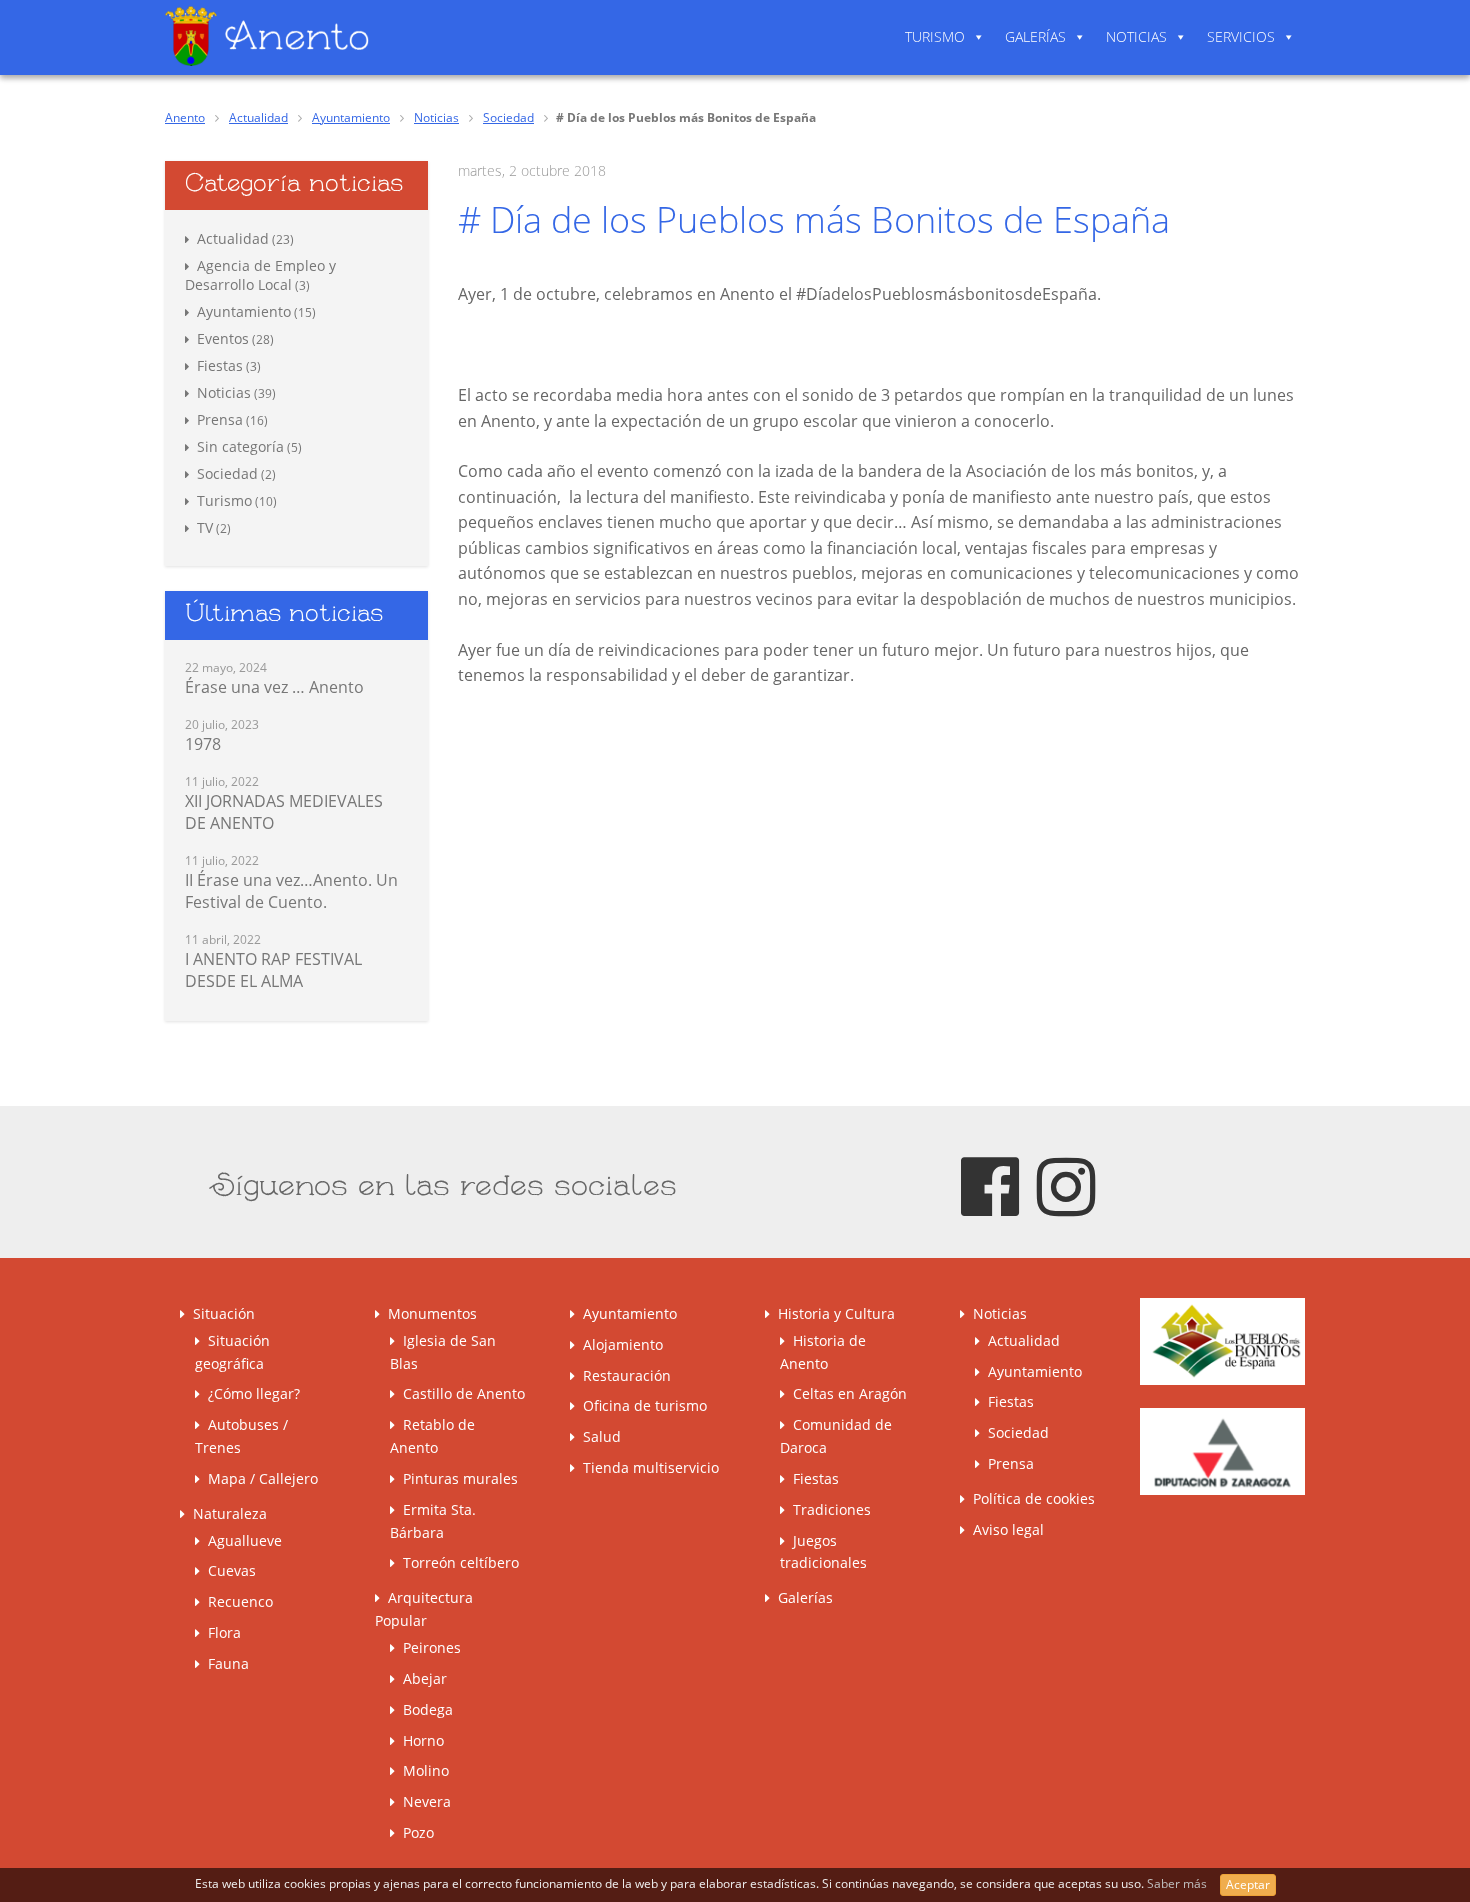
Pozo (418, 1832)
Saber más (1178, 1883)
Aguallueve (245, 1540)
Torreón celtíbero (461, 1562)
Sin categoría (240, 446)
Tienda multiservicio (651, 1467)
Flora (224, 1632)
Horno (423, 1740)
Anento (185, 117)
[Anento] (267, 35)
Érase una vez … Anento (274, 687)
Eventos (223, 338)
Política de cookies (1034, 1498)
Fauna (228, 1663)
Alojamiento (623, 1344)
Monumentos (432, 1313)
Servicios (1241, 36)
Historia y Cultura (836, 1313)
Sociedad (508, 117)
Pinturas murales (460, 1478)
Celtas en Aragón (850, 1393)
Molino (426, 1770)
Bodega (428, 1709)
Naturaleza (230, 1513)
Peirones (432, 1647)
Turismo (935, 36)
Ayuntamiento (351, 117)
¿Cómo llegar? (254, 1393)
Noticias (1136, 36)
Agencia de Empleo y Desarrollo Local (260, 275)
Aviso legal (1008, 1529)
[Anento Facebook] (990, 1184)
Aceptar (1248, 1884)
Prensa (220, 419)
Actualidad (258, 117)
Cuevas (232, 1570)
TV (205, 527)
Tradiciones (832, 1509)
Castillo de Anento (464, 1393)
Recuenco (240, 1601)
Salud (602, 1436)
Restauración (627, 1375)
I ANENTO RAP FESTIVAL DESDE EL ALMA (273, 970)
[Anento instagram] (1066, 1184)
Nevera (427, 1801)
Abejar (425, 1678)
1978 (203, 744)
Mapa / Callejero (263, 1478)
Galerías (1035, 36)
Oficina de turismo (645, 1405)
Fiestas (220, 365)
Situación (224, 1313)
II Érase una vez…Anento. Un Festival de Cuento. (291, 891)
